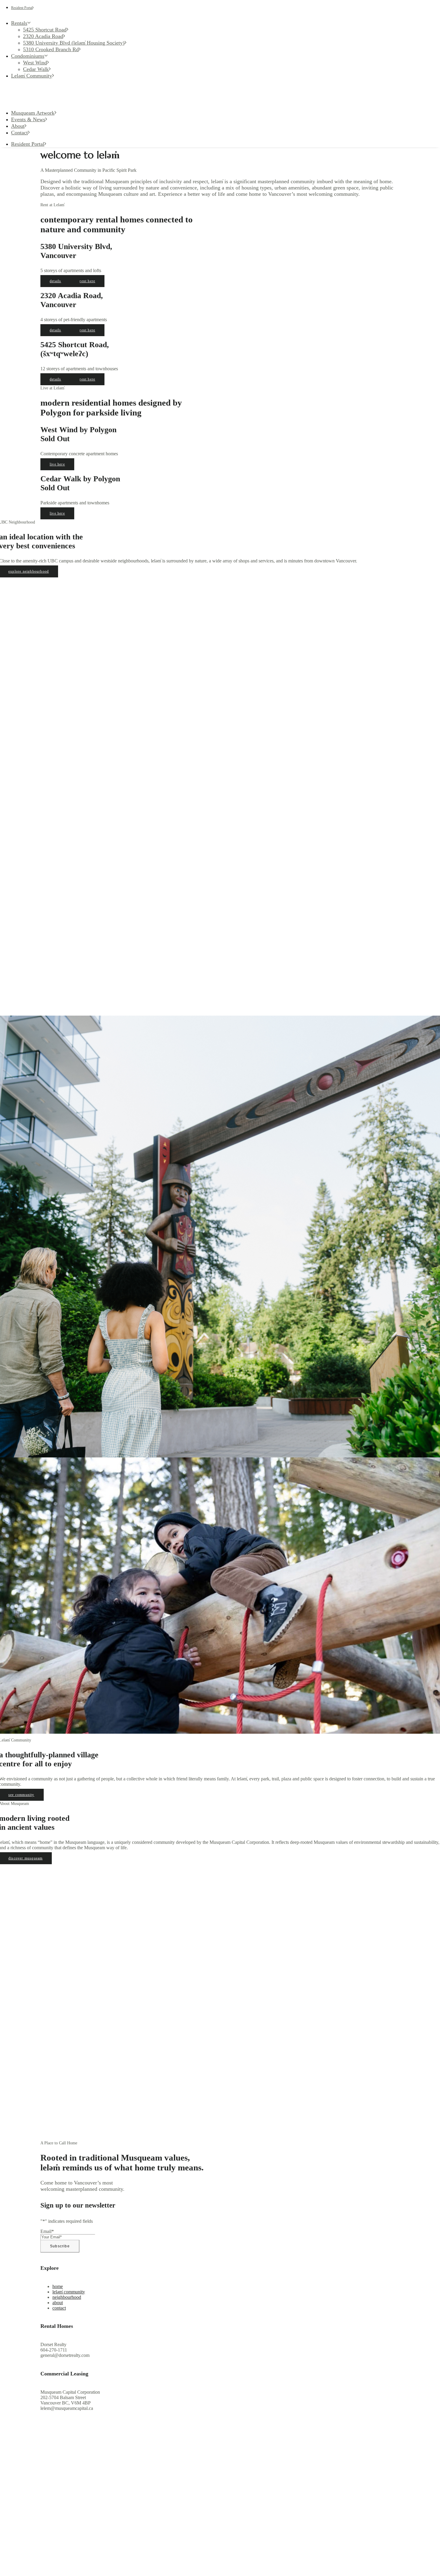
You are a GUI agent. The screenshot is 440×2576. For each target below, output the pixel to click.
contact (59, 2308)
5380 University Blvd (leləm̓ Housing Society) (74, 43)
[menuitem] (69, 36)
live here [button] (57, 464)
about (58, 2303)
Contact (19, 133)
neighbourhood (67, 2297)
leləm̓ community (69, 2292)
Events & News (28, 119)
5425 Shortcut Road (45, 30)
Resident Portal (22, 8)
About (18, 126)
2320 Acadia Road (43, 36)
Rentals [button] (19, 23)
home (58, 2286)
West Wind (35, 63)
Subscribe (60, 2246)
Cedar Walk (36, 69)
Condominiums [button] (28, 56)
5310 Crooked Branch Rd (51, 49)
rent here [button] (87, 281)
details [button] (55, 281)
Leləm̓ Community (32, 76)
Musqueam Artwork (33, 113)
